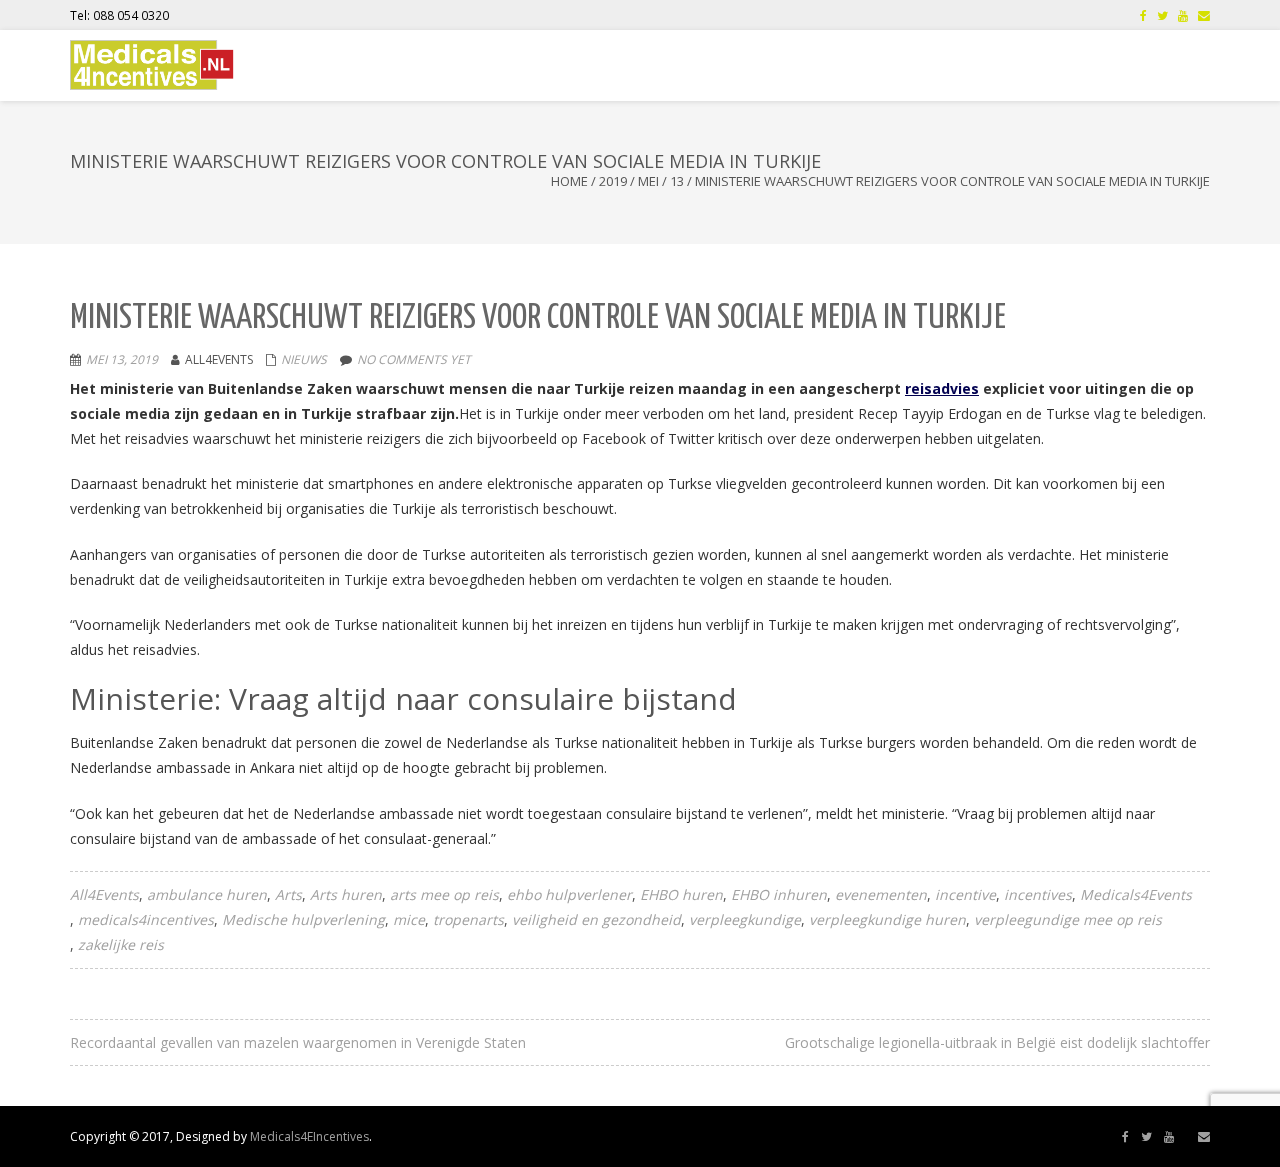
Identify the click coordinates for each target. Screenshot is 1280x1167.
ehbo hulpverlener (569, 894)
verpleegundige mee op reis (1068, 919)
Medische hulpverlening (303, 919)
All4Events (104, 894)
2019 (613, 181)
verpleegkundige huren (887, 919)
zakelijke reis (121, 944)
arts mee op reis (444, 894)
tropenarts (468, 919)
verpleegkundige (745, 919)
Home (569, 181)
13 (677, 181)
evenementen (881, 894)
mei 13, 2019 (122, 359)
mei (648, 181)
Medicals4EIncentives (309, 1136)
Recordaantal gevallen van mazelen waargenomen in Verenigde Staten (298, 1042)
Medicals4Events (1136, 894)
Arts (288, 894)
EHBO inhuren (779, 894)
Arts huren (346, 894)
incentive (965, 894)
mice (409, 919)
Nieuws (304, 359)
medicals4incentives (146, 919)
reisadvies (942, 388)
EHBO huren (681, 894)
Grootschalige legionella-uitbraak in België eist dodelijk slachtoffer (997, 1042)
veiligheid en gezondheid (596, 919)
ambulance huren (207, 894)
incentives (1038, 894)
